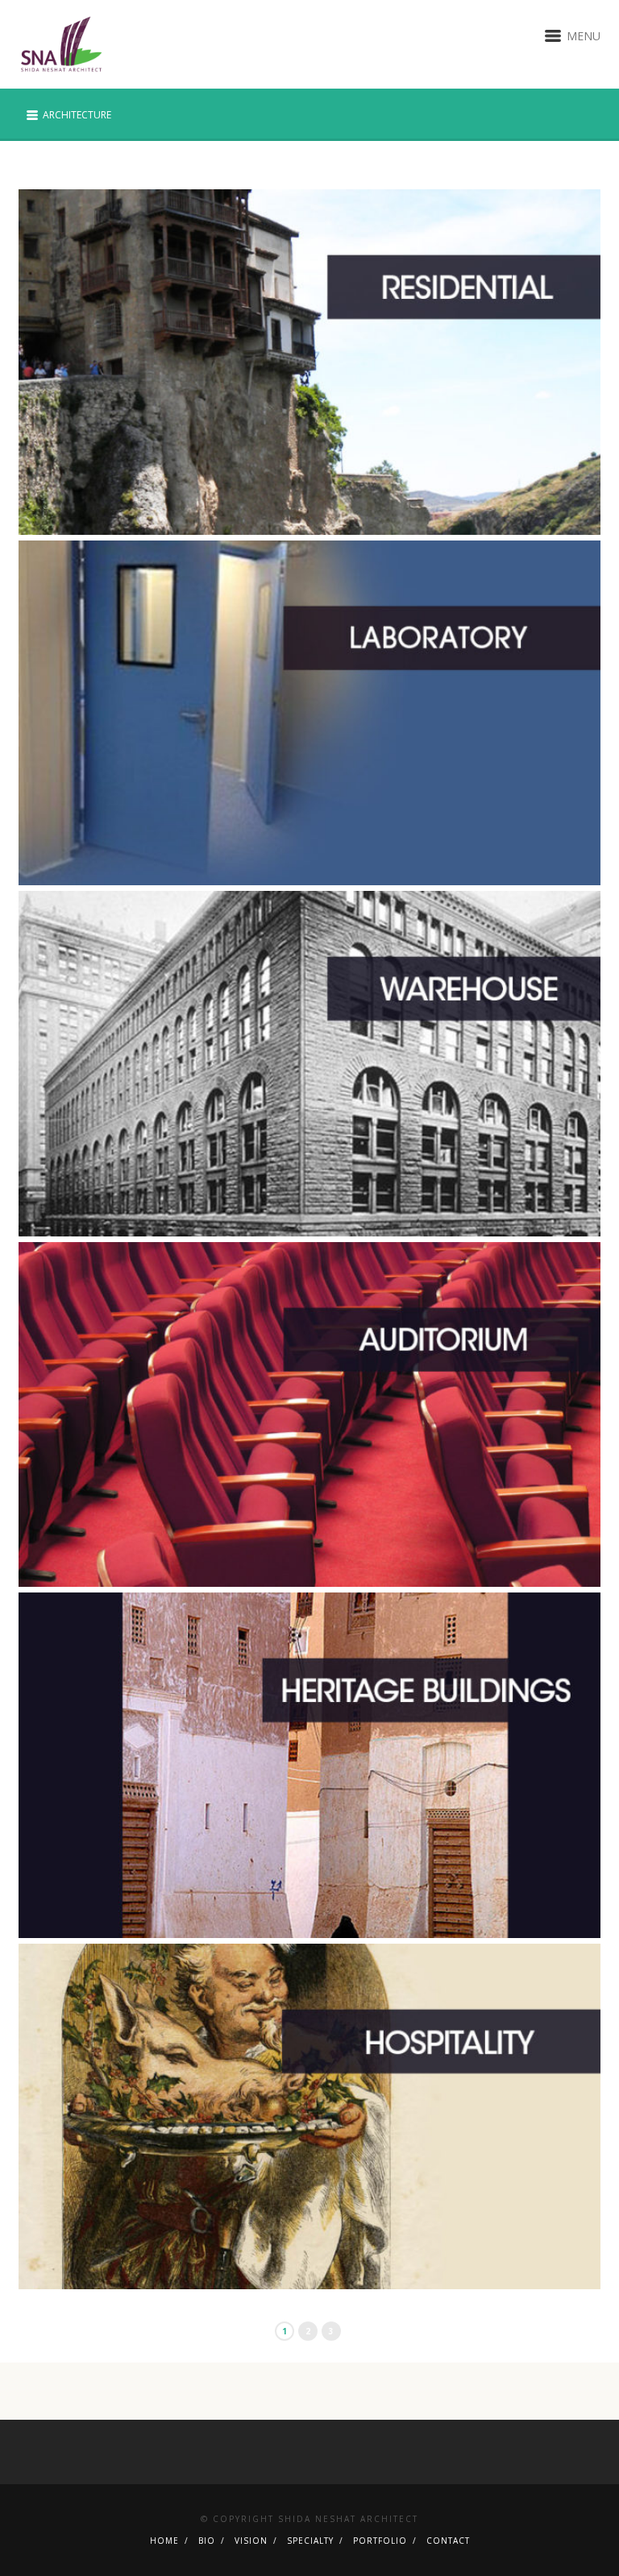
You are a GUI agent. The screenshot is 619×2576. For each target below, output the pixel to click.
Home (164, 2541)
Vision (251, 2541)
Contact (448, 2541)
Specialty (310, 2541)
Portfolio (380, 2541)
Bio (207, 2541)
